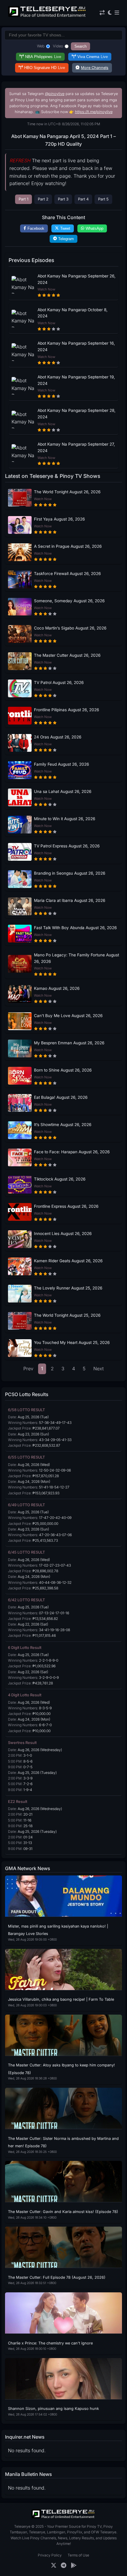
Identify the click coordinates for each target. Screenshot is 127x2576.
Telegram (66, 239)
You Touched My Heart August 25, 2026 (72, 1342)
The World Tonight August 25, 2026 (67, 1315)
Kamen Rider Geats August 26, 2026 (68, 1261)
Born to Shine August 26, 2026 (63, 1070)
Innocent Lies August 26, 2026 (63, 1234)
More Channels (95, 68)
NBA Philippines (43, 57)
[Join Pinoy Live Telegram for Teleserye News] (64, 2565)
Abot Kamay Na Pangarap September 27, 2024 (76, 447)
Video (58, 46)
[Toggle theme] (110, 13)
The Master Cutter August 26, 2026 (67, 655)
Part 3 (63, 199)
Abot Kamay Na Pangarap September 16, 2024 (76, 346)
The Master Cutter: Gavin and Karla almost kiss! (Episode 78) (63, 2212)
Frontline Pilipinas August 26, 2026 (66, 710)
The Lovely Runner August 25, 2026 (68, 1288)
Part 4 (83, 199)
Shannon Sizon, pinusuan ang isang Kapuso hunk (53, 2409)
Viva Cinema (93, 57)
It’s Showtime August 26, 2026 (63, 1125)
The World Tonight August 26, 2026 (67, 492)
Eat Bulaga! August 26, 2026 (61, 1097)
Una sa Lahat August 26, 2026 (63, 791)
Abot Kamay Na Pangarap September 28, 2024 (76, 414)
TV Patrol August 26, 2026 (59, 682)
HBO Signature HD (45, 68)
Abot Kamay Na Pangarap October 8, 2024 (73, 313)
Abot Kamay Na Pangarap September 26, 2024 (76, 279)
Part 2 (43, 199)
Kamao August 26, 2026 (57, 988)
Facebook (36, 228)
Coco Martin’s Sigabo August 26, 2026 (70, 628)
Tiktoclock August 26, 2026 (60, 1179)
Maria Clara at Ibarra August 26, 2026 (70, 900)
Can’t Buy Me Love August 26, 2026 (68, 1016)
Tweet (65, 228)
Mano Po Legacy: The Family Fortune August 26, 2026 (76, 958)
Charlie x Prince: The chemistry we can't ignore (50, 2343)
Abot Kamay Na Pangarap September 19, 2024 (76, 380)
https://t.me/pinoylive (94, 112)
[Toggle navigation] (117, 13)
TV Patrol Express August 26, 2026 (67, 846)
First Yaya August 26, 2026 (59, 519)
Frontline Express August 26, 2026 (66, 1206)
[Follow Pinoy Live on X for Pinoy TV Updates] (54, 2565)
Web (41, 46)
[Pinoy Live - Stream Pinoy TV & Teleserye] (48, 16)
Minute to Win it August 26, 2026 (65, 819)
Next (98, 1369)
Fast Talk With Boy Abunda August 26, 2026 (75, 928)
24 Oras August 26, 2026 (58, 737)
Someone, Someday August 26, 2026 (69, 601)
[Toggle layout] (102, 13)
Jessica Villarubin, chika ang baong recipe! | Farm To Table (61, 1999)
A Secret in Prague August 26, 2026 (68, 546)
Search (80, 46)
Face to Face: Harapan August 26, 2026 (72, 1152)
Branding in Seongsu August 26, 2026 (70, 873)
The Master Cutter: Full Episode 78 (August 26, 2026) (57, 2277)
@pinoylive (55, 94)
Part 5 (103, 199)
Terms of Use (78, 2555)
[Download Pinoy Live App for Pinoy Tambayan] (74, 2565)
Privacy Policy (50, 2555)
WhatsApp (95, 228)
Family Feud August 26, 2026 (61, 764)
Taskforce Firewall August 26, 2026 (67, 574)
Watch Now (46, 289)
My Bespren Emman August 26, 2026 (69, 1043)
